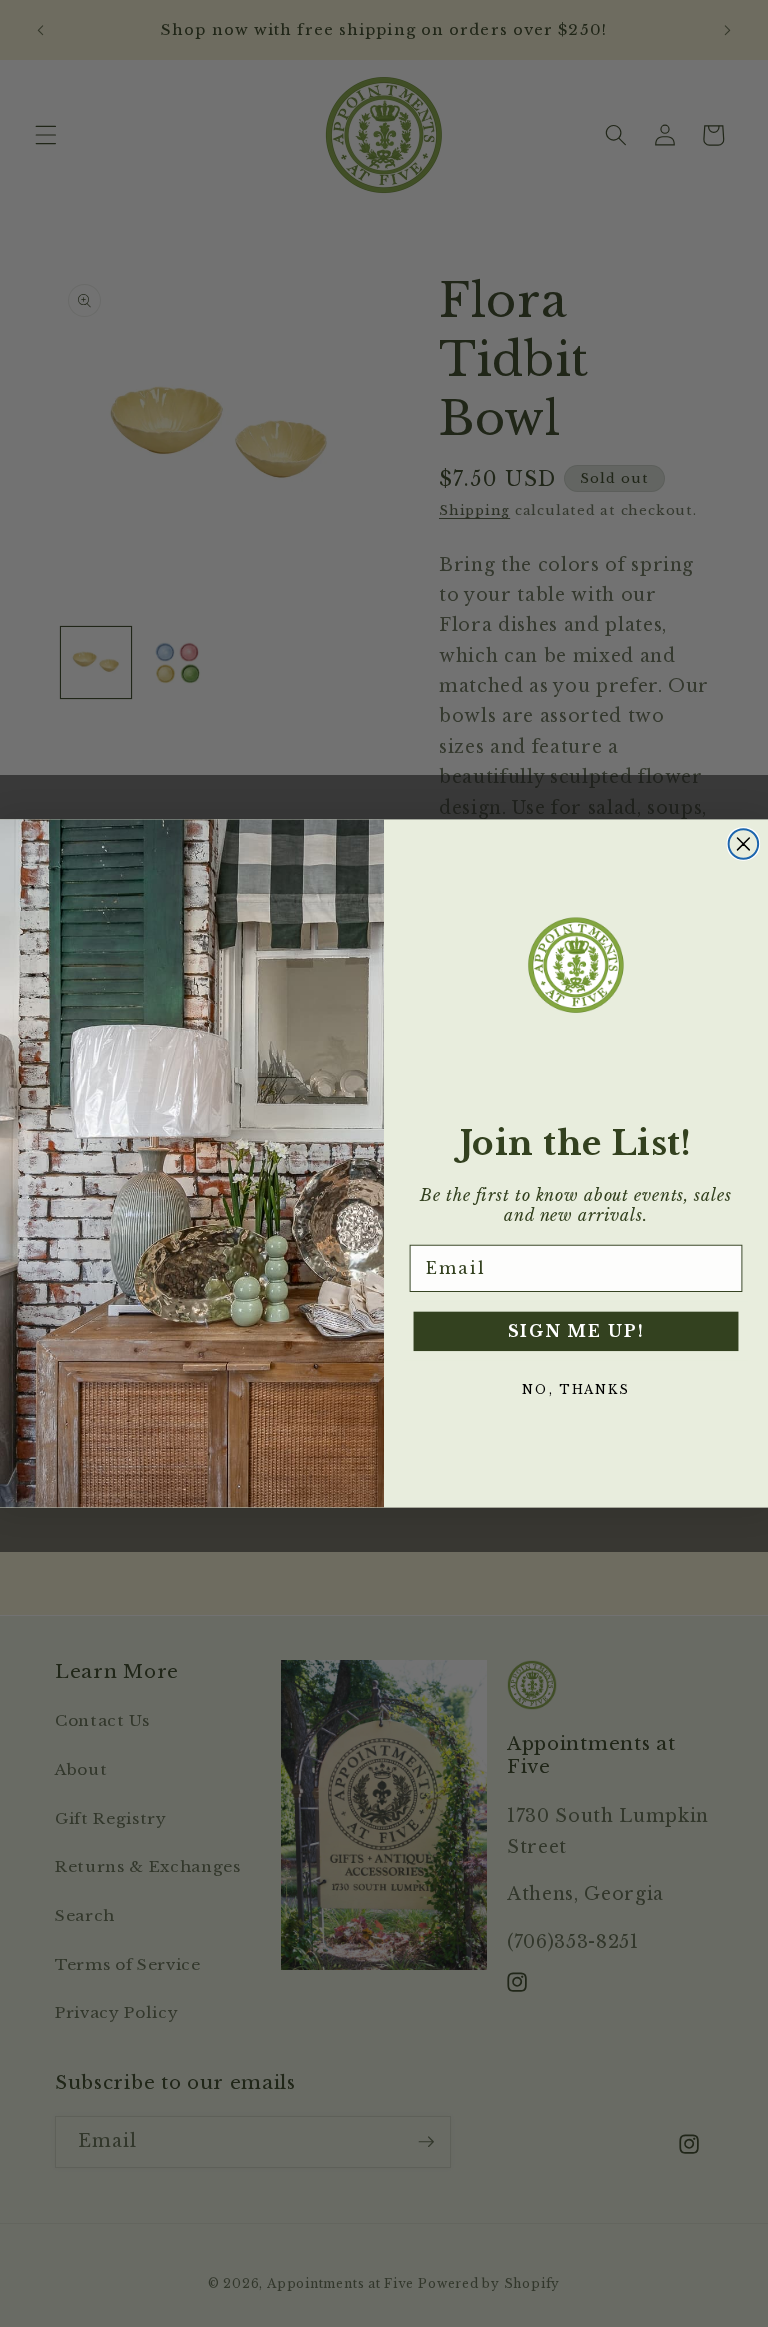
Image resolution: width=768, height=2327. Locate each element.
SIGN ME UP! (576, 1332)
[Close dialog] (744, 844)
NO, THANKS (575, 1390)
